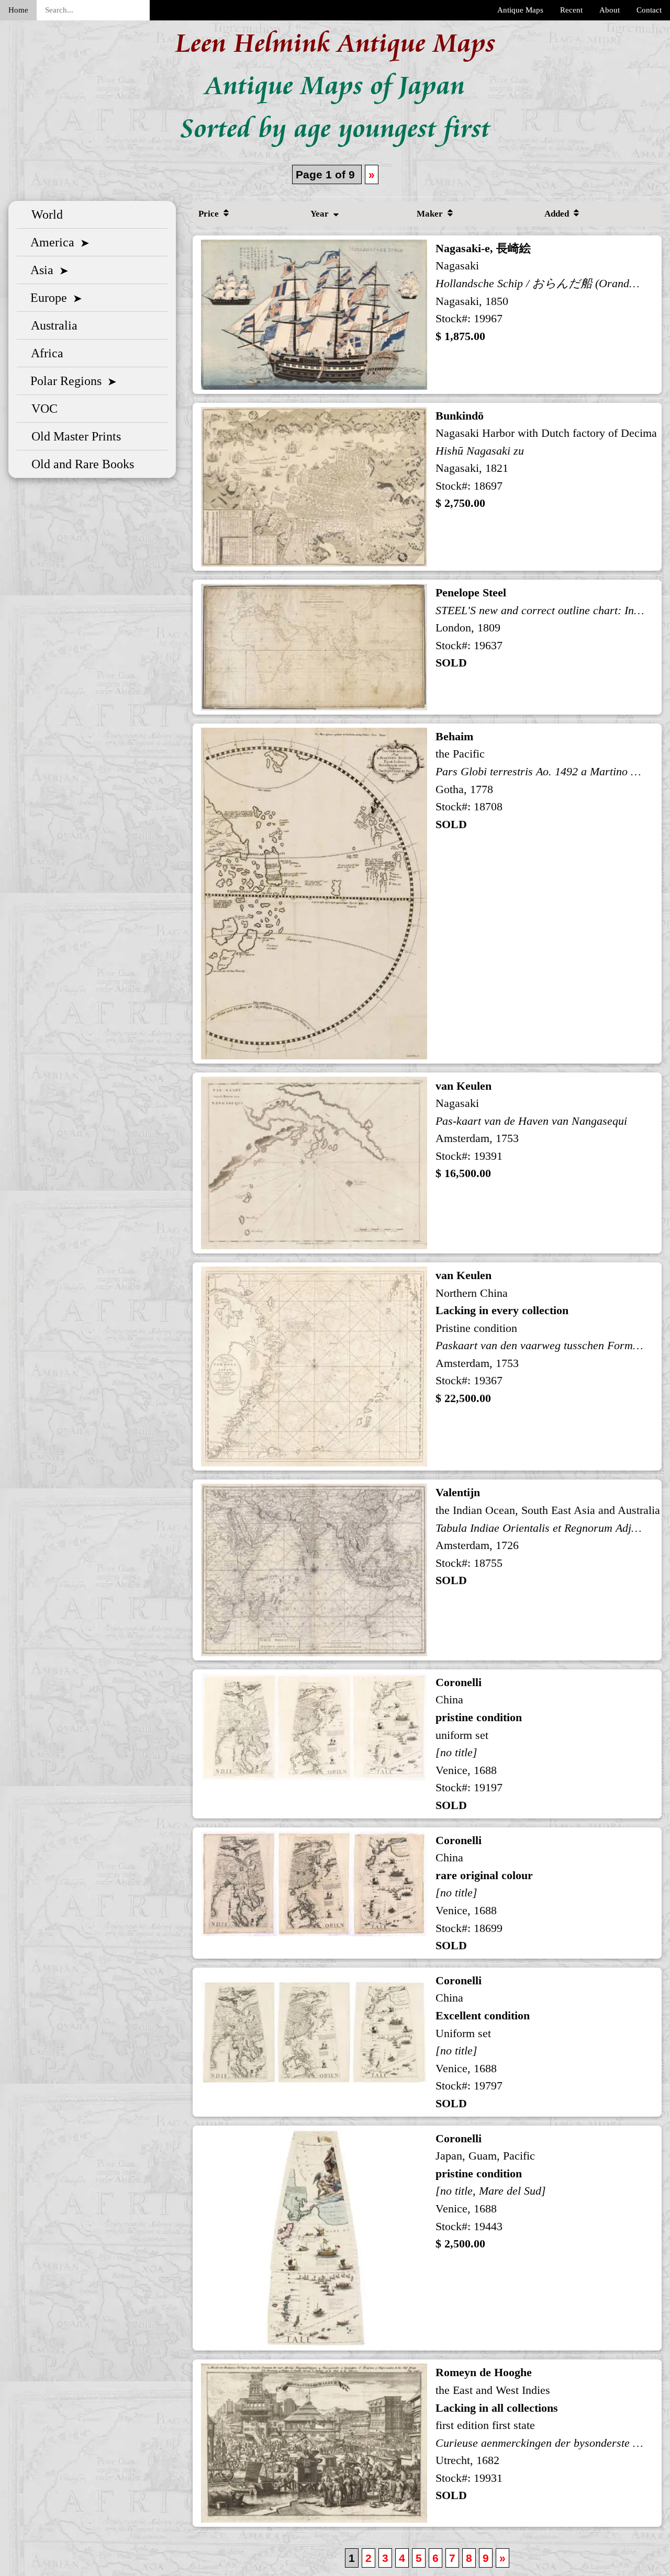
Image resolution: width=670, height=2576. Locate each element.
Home (18, 10)
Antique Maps (520, 10)
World (44, 214)
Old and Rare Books (80, 464)
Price (210, 214)
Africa (44, 353)
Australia (51, 325)
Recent (571, 10)
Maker (431, 214)
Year (321, 214)
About (610, 10)
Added (558, 214)
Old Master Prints (73, 436)
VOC (41, 409)
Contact (649, 10)
